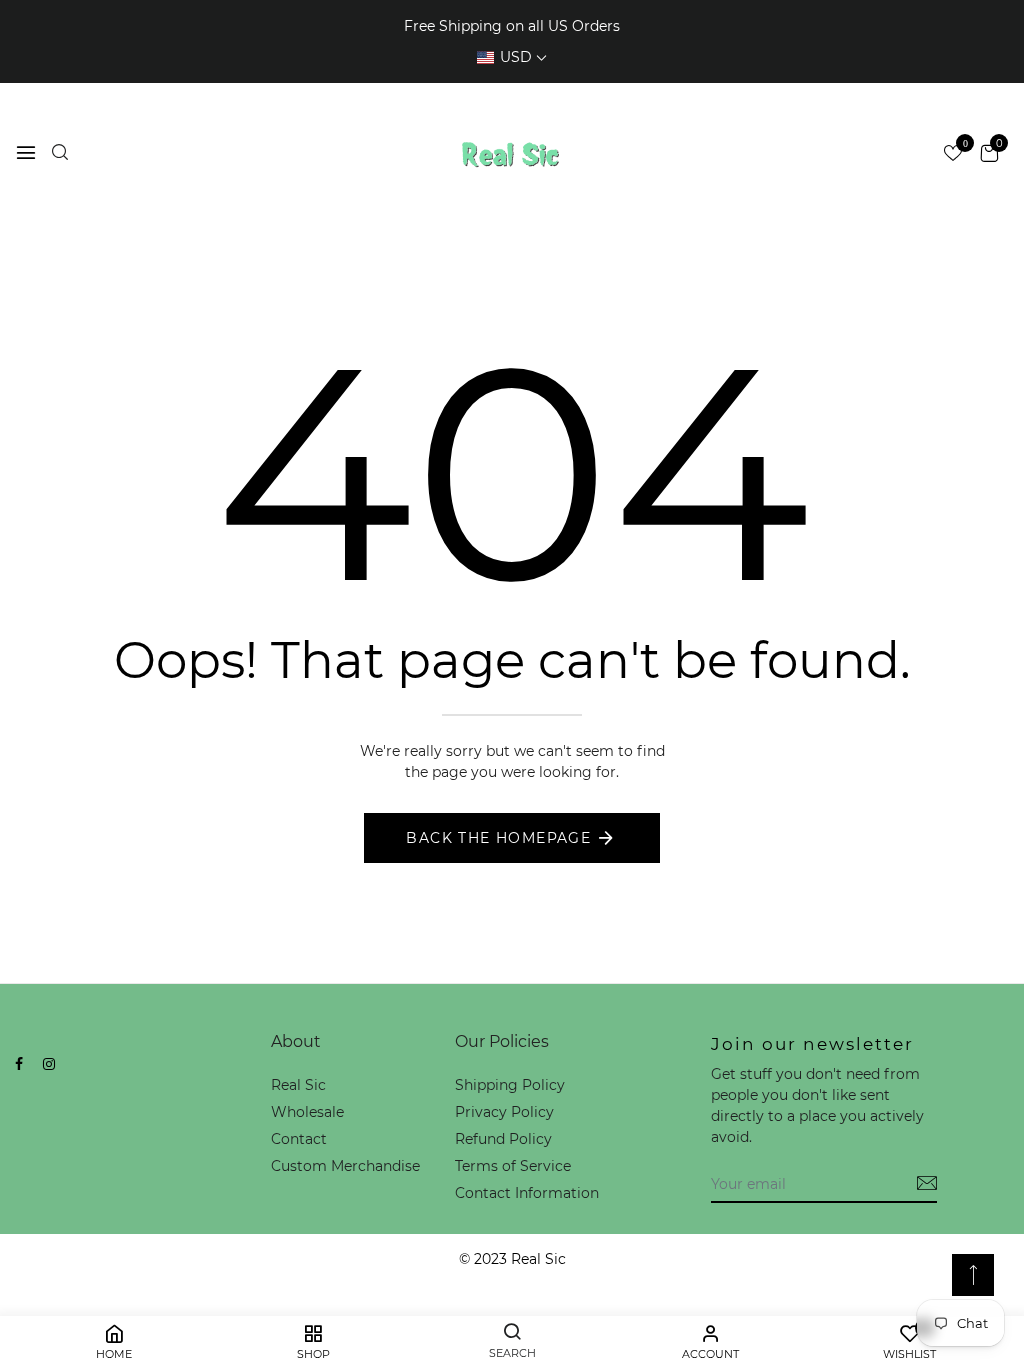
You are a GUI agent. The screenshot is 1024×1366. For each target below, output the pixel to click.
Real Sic (298, 1085)
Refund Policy (503, 1139)
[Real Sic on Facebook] (19, 1064)
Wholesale (307, 1112)
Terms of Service (513, 1166)
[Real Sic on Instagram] (49, 1064)
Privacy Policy (504, 1112)
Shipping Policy (510, 1085)
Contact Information (527, 1193)
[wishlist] (953, 155)
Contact (299, 1139)
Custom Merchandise (345, 1166)
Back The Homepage (498, 838)
